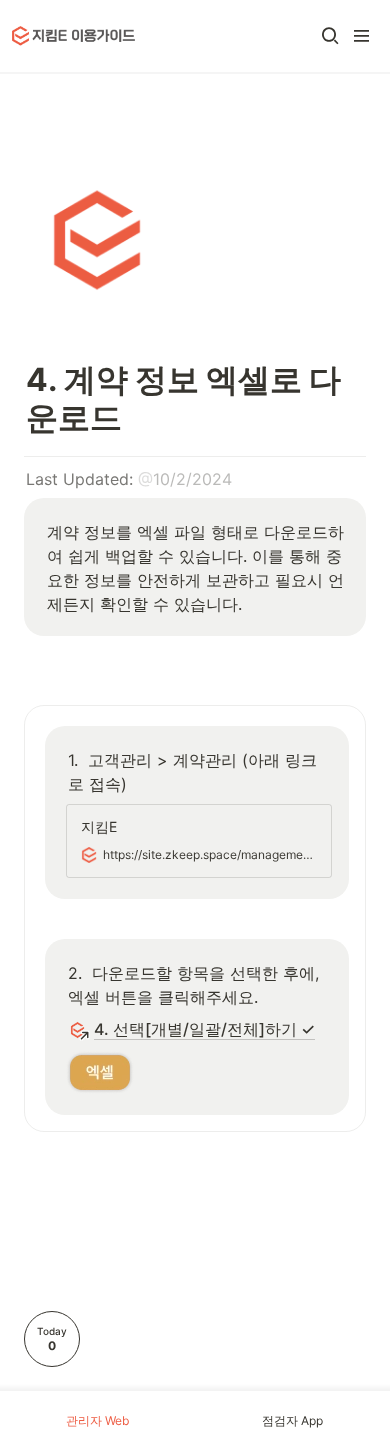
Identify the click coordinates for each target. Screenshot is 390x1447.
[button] (330, 36)
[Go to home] (74, 36)
